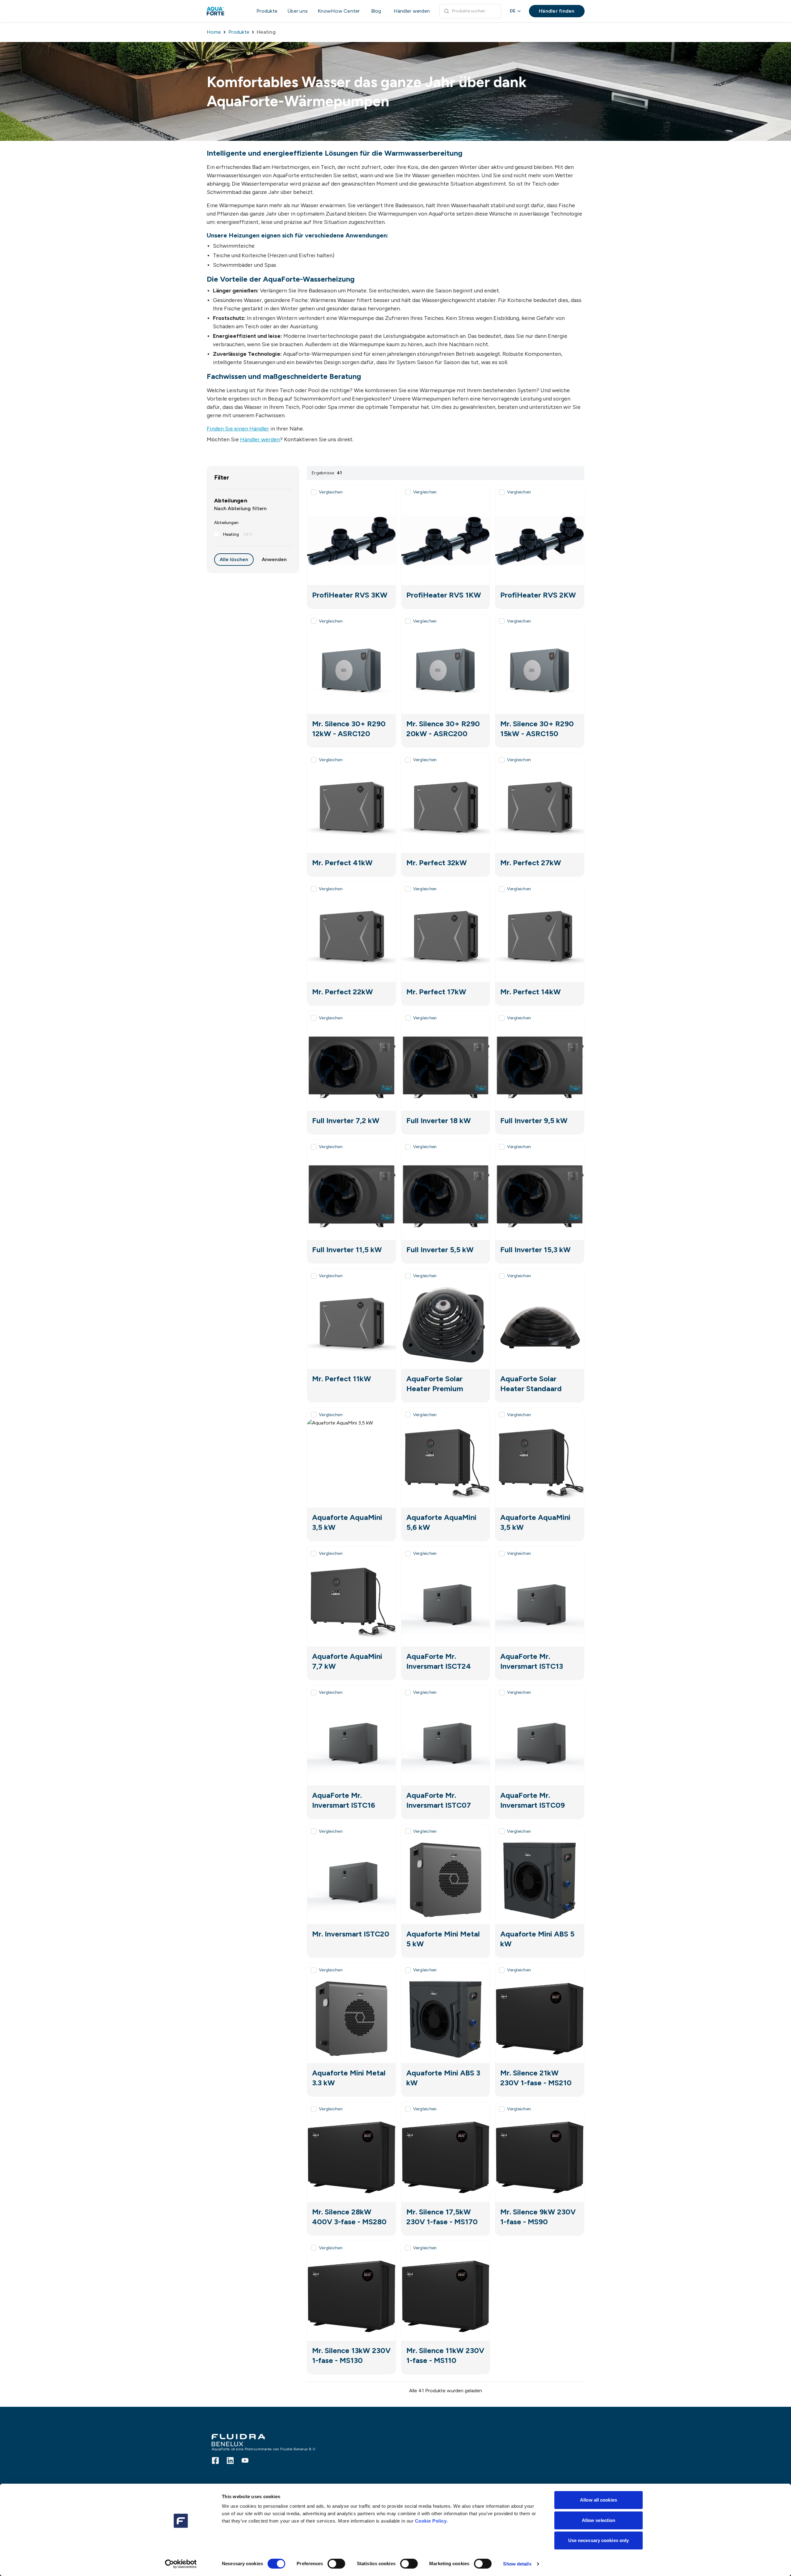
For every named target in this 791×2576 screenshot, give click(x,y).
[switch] (336, 2564)
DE (513, 11)
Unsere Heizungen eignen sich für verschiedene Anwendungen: (298, 235)
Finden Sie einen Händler (238, 429)
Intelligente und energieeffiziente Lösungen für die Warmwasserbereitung (335, 153)
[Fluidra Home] (225, 11)
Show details (517, 2564)
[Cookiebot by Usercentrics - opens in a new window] (181, 2564)
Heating (237, 534)
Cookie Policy (431, 2521)
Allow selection (599, 2520)
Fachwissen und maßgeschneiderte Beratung (284, 376)
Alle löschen (234, 559)
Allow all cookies (599, 2500)
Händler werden (260, 439)
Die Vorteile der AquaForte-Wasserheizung (281, 279)
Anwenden (274, 559)
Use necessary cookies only (599, 2540)
